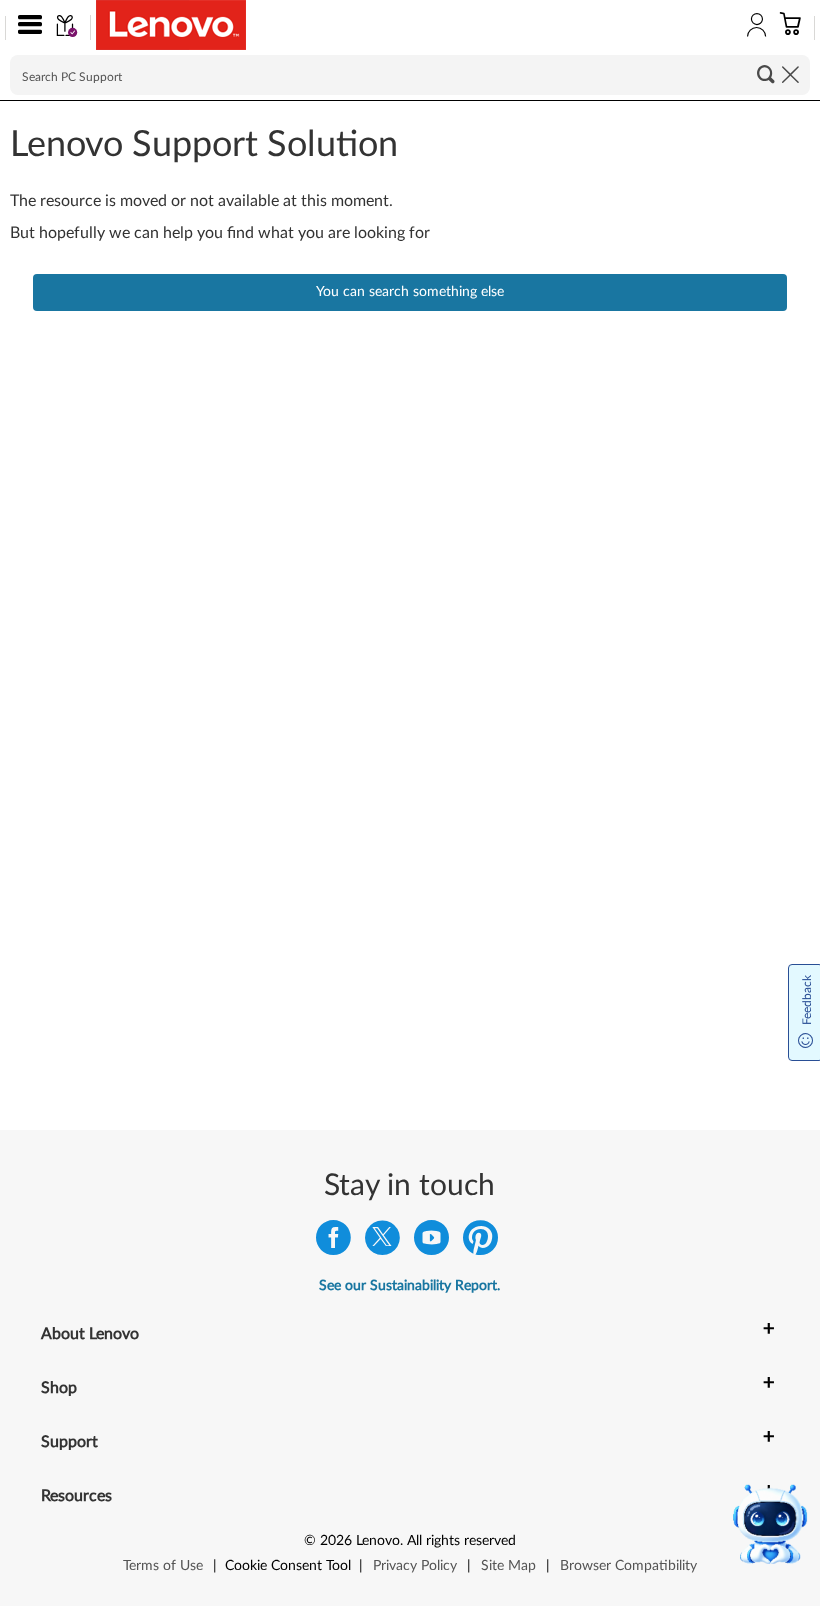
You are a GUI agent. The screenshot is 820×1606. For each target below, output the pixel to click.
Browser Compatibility (628, 1566)
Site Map (508, 1566)
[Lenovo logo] (171, 25)
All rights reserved (461, 1541)
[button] (25, 28)
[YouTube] (431, 1242)
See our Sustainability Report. (409, 1286)
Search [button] (766, 74)
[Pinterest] (480, 1242)
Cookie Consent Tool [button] (288, 1566)
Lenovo (378, 1541)
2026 (336, 1541)
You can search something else (410, 292)
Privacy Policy (415, 1566)
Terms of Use (163, 1566)
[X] (382, 1242)
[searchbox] (410, 75)
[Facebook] (333, 1242)
